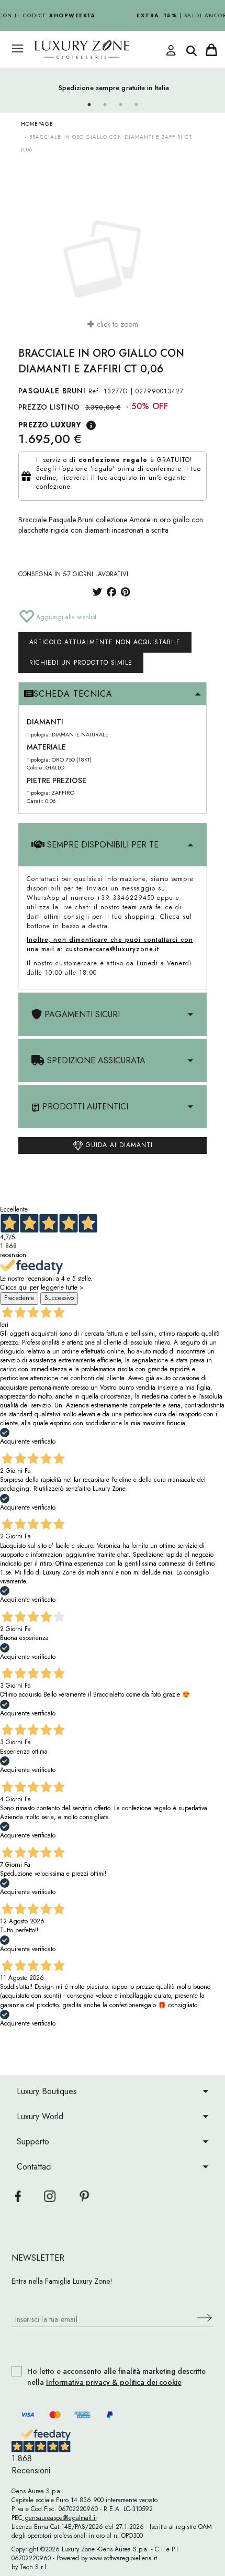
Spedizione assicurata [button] (95, 1060)
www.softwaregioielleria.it (123, 2558)
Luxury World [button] (40, 2116)
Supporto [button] (33, 2142)
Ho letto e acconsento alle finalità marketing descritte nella (116, 2377)
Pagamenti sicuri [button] (81, 1014)
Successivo (59, 1298)
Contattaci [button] (34, 2167)
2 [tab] (105, 105)
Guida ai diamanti (118, 1145)
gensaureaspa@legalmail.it (60, 2518)
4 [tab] (136, 105)
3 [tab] (120, 105)
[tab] (113, 694)
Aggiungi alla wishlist (65, 617)
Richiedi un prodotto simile (81, 663)
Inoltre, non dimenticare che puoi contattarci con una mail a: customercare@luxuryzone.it (110, 944)
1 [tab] (89, 105)
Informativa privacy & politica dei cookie (114, 2382)
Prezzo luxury (50, 425)
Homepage (37, 124)
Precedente (19, 1298)
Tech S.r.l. (34, 2567)
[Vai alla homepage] (102, 49)
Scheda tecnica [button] (73, 694)
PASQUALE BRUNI (52, 391)
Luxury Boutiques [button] (47, 2091)
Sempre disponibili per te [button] (102, 845)
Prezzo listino (49, 407)
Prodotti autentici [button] (84, 1107)
